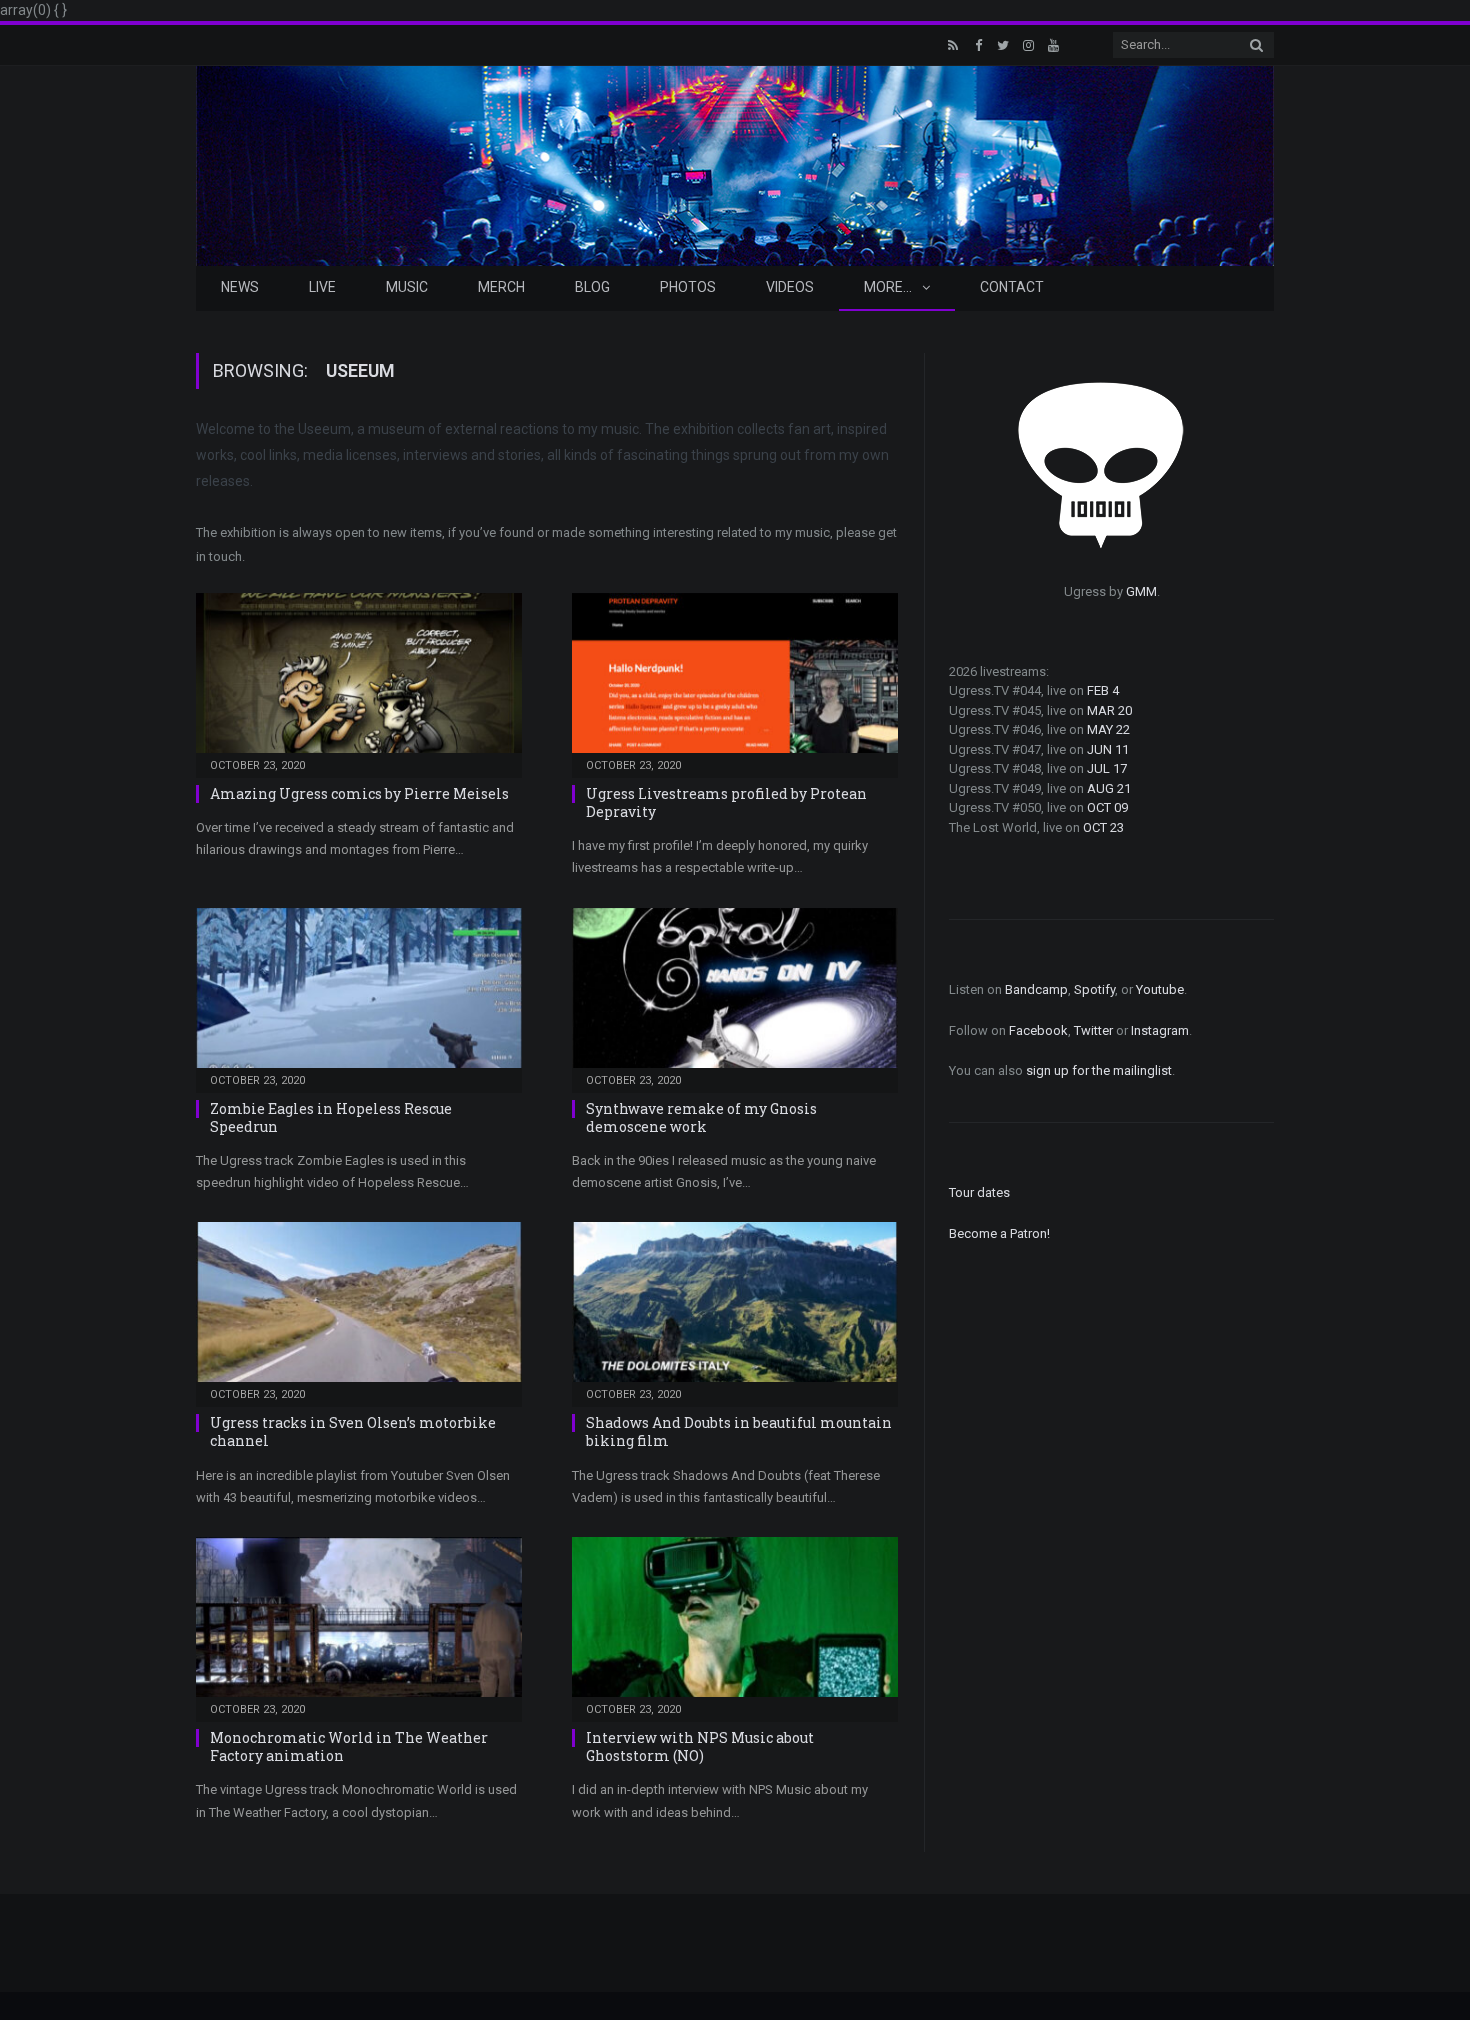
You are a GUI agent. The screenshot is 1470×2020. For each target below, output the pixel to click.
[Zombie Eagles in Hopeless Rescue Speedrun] (359, 994)
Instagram (1160, 1030)
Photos (688, 287)
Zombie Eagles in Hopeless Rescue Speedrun (331, 1117)
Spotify (1094, 989)
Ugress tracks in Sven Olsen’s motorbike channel (353, 1431)
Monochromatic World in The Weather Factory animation (349, 1746)
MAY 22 (1108, 729)
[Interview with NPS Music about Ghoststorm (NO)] (735, 1623)
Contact (1012, 287)
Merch (501, 287)
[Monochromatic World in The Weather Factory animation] (359, 1623)
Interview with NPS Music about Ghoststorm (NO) (700, 1746)
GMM (1141, 591)
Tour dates (979, 1192)
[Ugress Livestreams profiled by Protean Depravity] (735, 679)
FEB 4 (1103, 690)
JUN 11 (1108, 749)
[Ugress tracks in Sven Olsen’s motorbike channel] (359, 1308)
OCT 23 (1103, 827)
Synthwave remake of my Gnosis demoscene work (701, 1117)
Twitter (1093, 1030)
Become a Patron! (999, 1233)
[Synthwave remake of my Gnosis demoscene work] (735, 994)
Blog (592, 287)
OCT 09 (1107, 807)
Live (322, 287)
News (240, 287)
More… (888, 287)
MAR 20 (1109, 710)
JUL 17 (1107, 768)
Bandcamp (1036, 989)
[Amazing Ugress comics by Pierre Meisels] (359, 679)
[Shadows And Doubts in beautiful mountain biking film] (735, 1308)
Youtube (1160, 989)
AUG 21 (1109, 788)
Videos (790, 287)
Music (407, 287)
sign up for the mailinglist (1099, 1070)
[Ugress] (735, 163)
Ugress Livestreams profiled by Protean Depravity (726, 802)
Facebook (1038, 1030)
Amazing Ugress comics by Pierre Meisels (359, 793)
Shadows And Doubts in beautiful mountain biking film (739, 1431)
